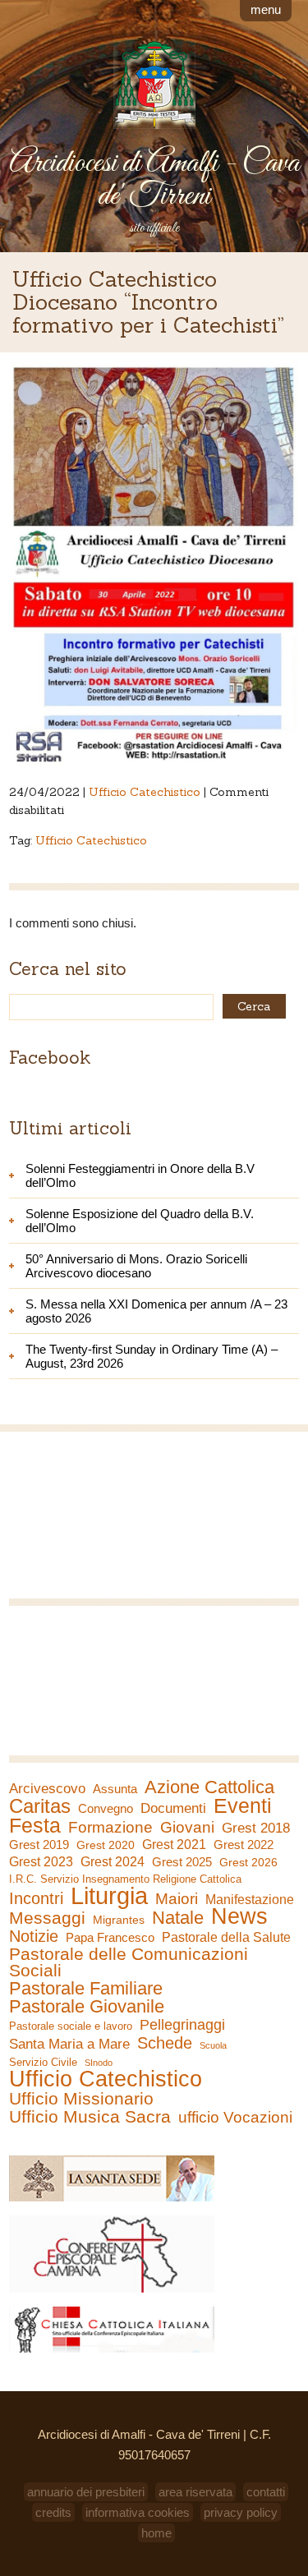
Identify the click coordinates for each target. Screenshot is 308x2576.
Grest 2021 (174, 1845)
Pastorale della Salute (226, 1937)
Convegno (106, 1809)
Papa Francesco (110, 1937)
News (239, 1916)
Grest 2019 (39, 1845)
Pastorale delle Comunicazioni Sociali (129, 1962)
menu (266, 9)
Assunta (115, 1789)
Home (156, 2533)
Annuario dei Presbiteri (86, 2492)
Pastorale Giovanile (87, 2007)
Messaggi (47, 1918)
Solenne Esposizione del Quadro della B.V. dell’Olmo (140, 1221)
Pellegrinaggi (182, 2025)
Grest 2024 (113, 1862)
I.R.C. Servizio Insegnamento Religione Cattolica (125, 1879)
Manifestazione (250, 1900)
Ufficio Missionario (81, 2099)
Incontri (36, 1898)
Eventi (243, 1805)
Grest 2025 (182, 1862)
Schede (165, 2043)
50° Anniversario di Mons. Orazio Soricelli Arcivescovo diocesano (136, 1266)
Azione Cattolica (209, 1787)
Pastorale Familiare (86, 1989)
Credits (53, 2512)
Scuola (213, 2045)
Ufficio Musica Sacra (90, 2117)
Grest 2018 (256, 1828)
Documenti (173, 1808)
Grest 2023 (41, 1861)
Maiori (177, 1899)
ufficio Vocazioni (235, 2118)
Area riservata (195, 2492)
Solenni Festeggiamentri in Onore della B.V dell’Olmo (140, 1175)
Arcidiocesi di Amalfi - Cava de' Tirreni (154, 180)
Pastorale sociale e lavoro (71, 2026)
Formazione (110, 1828)
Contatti (266, 2492)
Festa (35, 1825)
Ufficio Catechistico (145, 792)
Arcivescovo (47, 1789)
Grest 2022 (244, 1845)
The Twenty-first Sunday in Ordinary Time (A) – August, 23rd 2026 (152, 1356)
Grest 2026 (248, 1862)
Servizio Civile (43, 2062)
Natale (178, 1918)
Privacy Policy (241, 2512)
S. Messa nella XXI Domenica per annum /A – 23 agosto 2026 (156, 1311)
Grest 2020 (106, 1845)
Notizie (34, 1936)
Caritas (40, 1806)
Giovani (187, 1828)
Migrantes (119, 1920)
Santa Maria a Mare (69, 2044)
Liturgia (109, 1896)
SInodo (99, 2063)
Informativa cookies (138, 2512)
